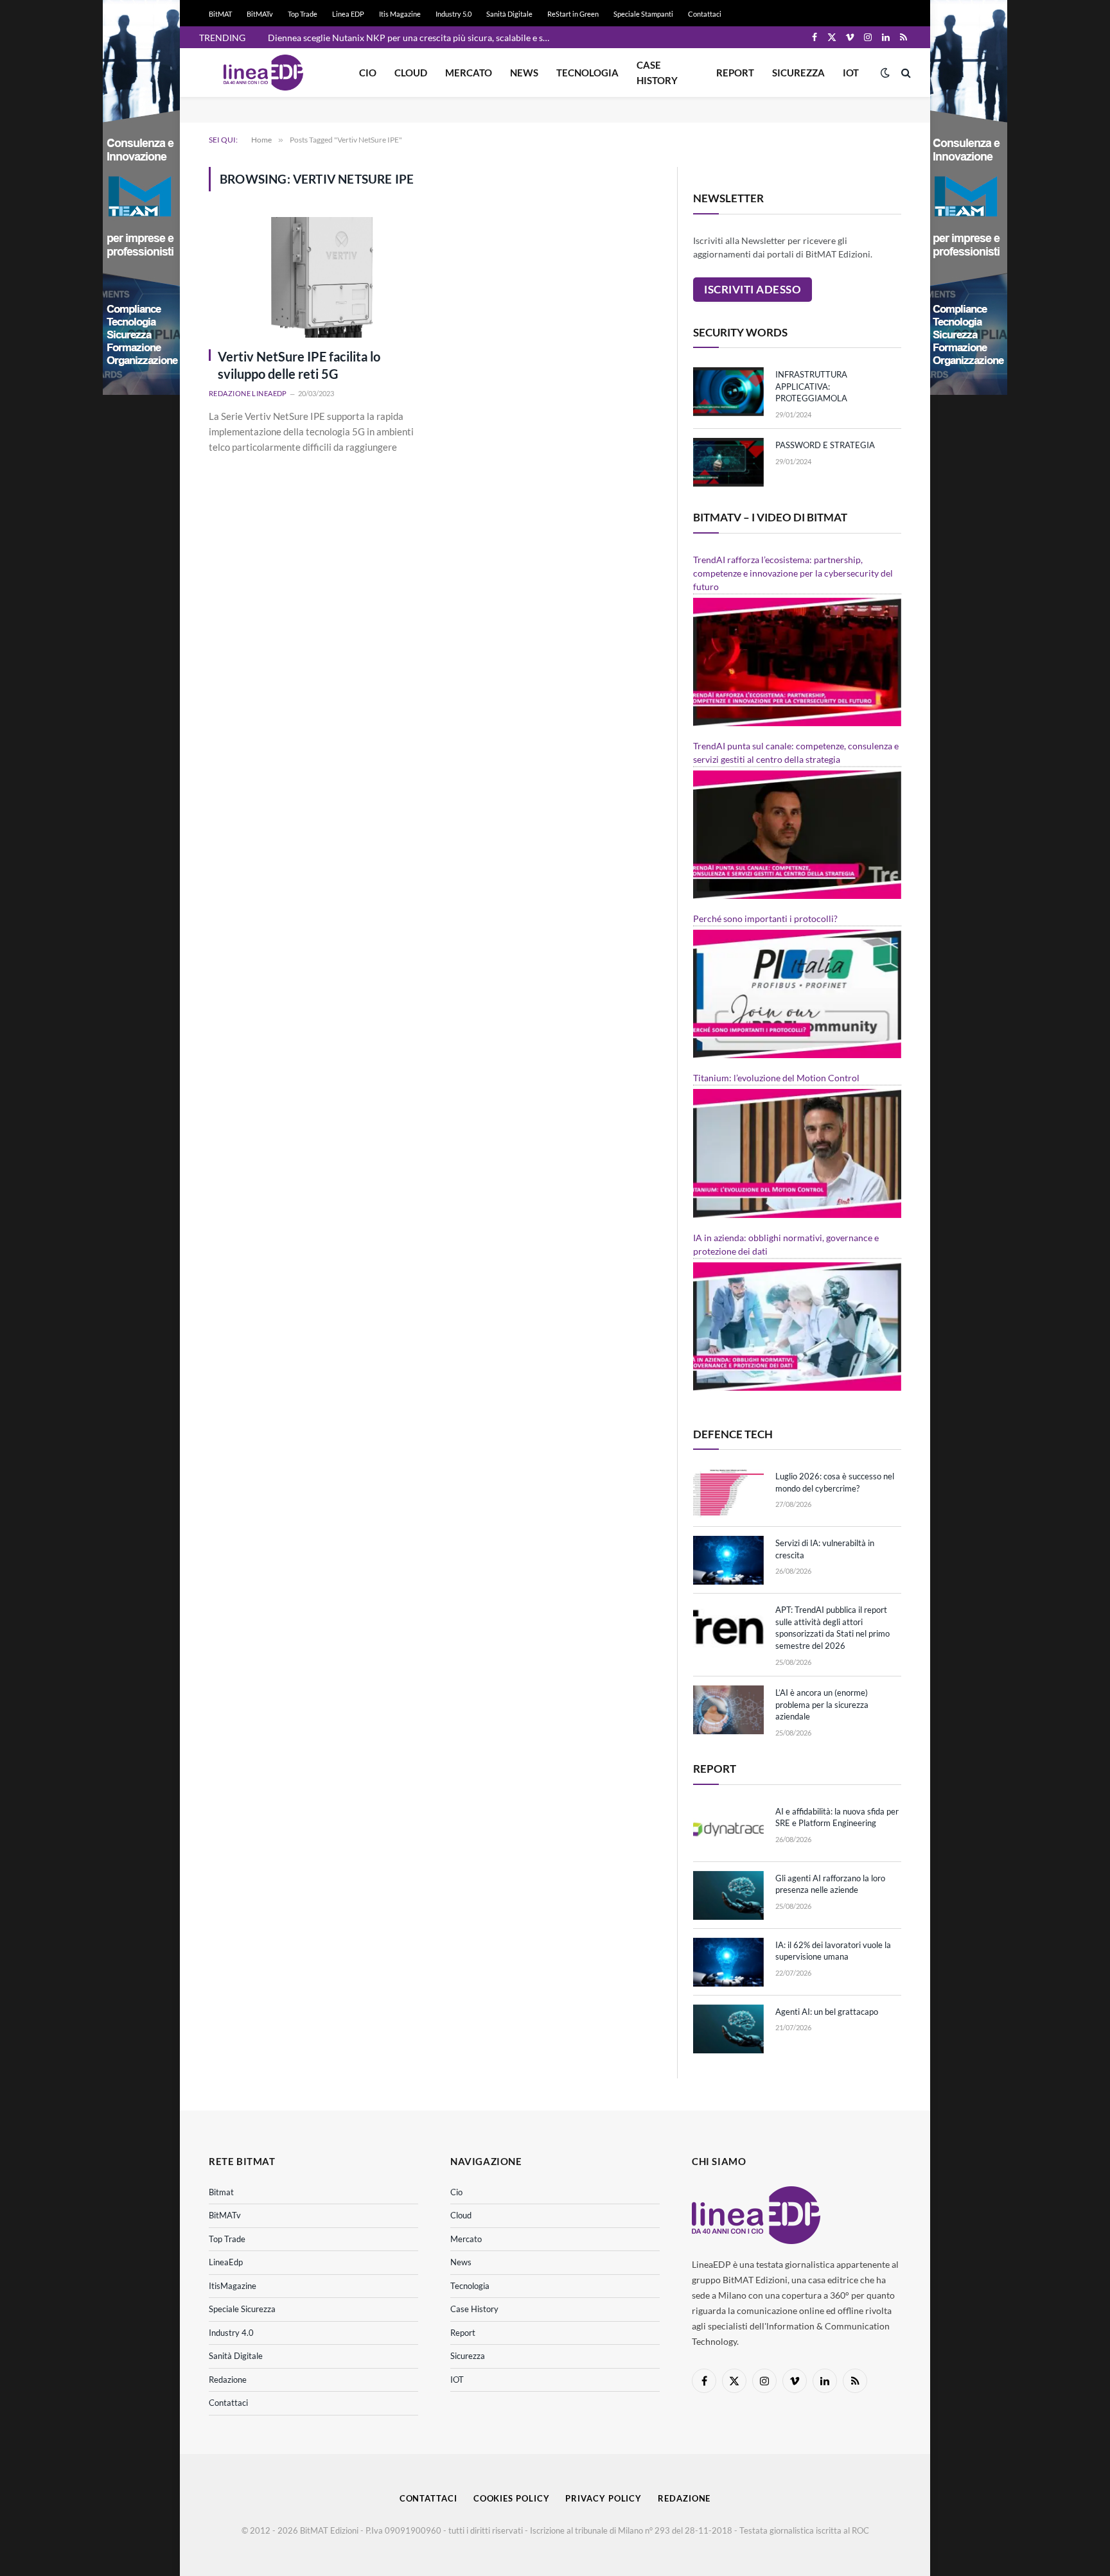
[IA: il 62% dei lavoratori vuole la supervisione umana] (728, 1962)
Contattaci (705, 14)
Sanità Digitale (509, 14)
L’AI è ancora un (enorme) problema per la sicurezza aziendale (822, 1704)
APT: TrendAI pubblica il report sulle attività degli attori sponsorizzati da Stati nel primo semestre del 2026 (833, 1628)
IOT (851, 73)
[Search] (905, 73)
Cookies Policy (512, 2498)
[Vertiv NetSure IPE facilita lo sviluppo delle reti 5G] (316, 277)
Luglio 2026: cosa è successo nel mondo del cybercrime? (835, 1482)
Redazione (228, 2380)
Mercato (469, 73)
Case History (657, 73)
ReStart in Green (573, 14)
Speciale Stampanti (643, 14)
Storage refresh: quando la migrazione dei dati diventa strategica (395, 38)
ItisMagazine (233, 2286)
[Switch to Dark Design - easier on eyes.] (885, 73)
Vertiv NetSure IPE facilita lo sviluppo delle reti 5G (299, 365)
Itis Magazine (400, 14)
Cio (368, 73)
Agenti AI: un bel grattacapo (827, 2012)
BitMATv (260, 14)
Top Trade (303, 14)
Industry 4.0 (231, 2333)
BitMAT (220, 14)
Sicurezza (798, 73)
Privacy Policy (603, 2498)
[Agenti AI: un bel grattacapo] (728, 2029)
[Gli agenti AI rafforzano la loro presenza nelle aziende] (728, 1895)
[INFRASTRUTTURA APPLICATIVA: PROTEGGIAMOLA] (728, 392)
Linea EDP (348, 14)
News (524, 73)
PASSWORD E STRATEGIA (825, 445)
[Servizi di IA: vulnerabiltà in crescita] (728, 1560)
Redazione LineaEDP (248, 393)
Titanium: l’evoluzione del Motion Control (776, 1078)
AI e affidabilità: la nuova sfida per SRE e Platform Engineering (837, 1817)
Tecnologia (587, 73)
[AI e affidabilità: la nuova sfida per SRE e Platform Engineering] (728, 1829)
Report (735, 73)
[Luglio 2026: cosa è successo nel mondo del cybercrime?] (728, 1493)
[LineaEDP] (263, 73)
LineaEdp (226, 2262)
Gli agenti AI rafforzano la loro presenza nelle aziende (830, 1884)
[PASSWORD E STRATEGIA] (728, 462)
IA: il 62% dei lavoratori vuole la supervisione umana (833, 1951)
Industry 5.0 (454, 14)
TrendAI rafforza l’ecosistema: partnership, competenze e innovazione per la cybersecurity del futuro (793, 573)
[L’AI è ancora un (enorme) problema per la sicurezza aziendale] (728, 1710)
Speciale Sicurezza (242, 2309)
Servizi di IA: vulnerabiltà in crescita (825, 1549)
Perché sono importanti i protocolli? (765, 918)
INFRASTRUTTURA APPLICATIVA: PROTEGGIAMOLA (811, 386)
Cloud (411, 73)
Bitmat (221, 2192)
